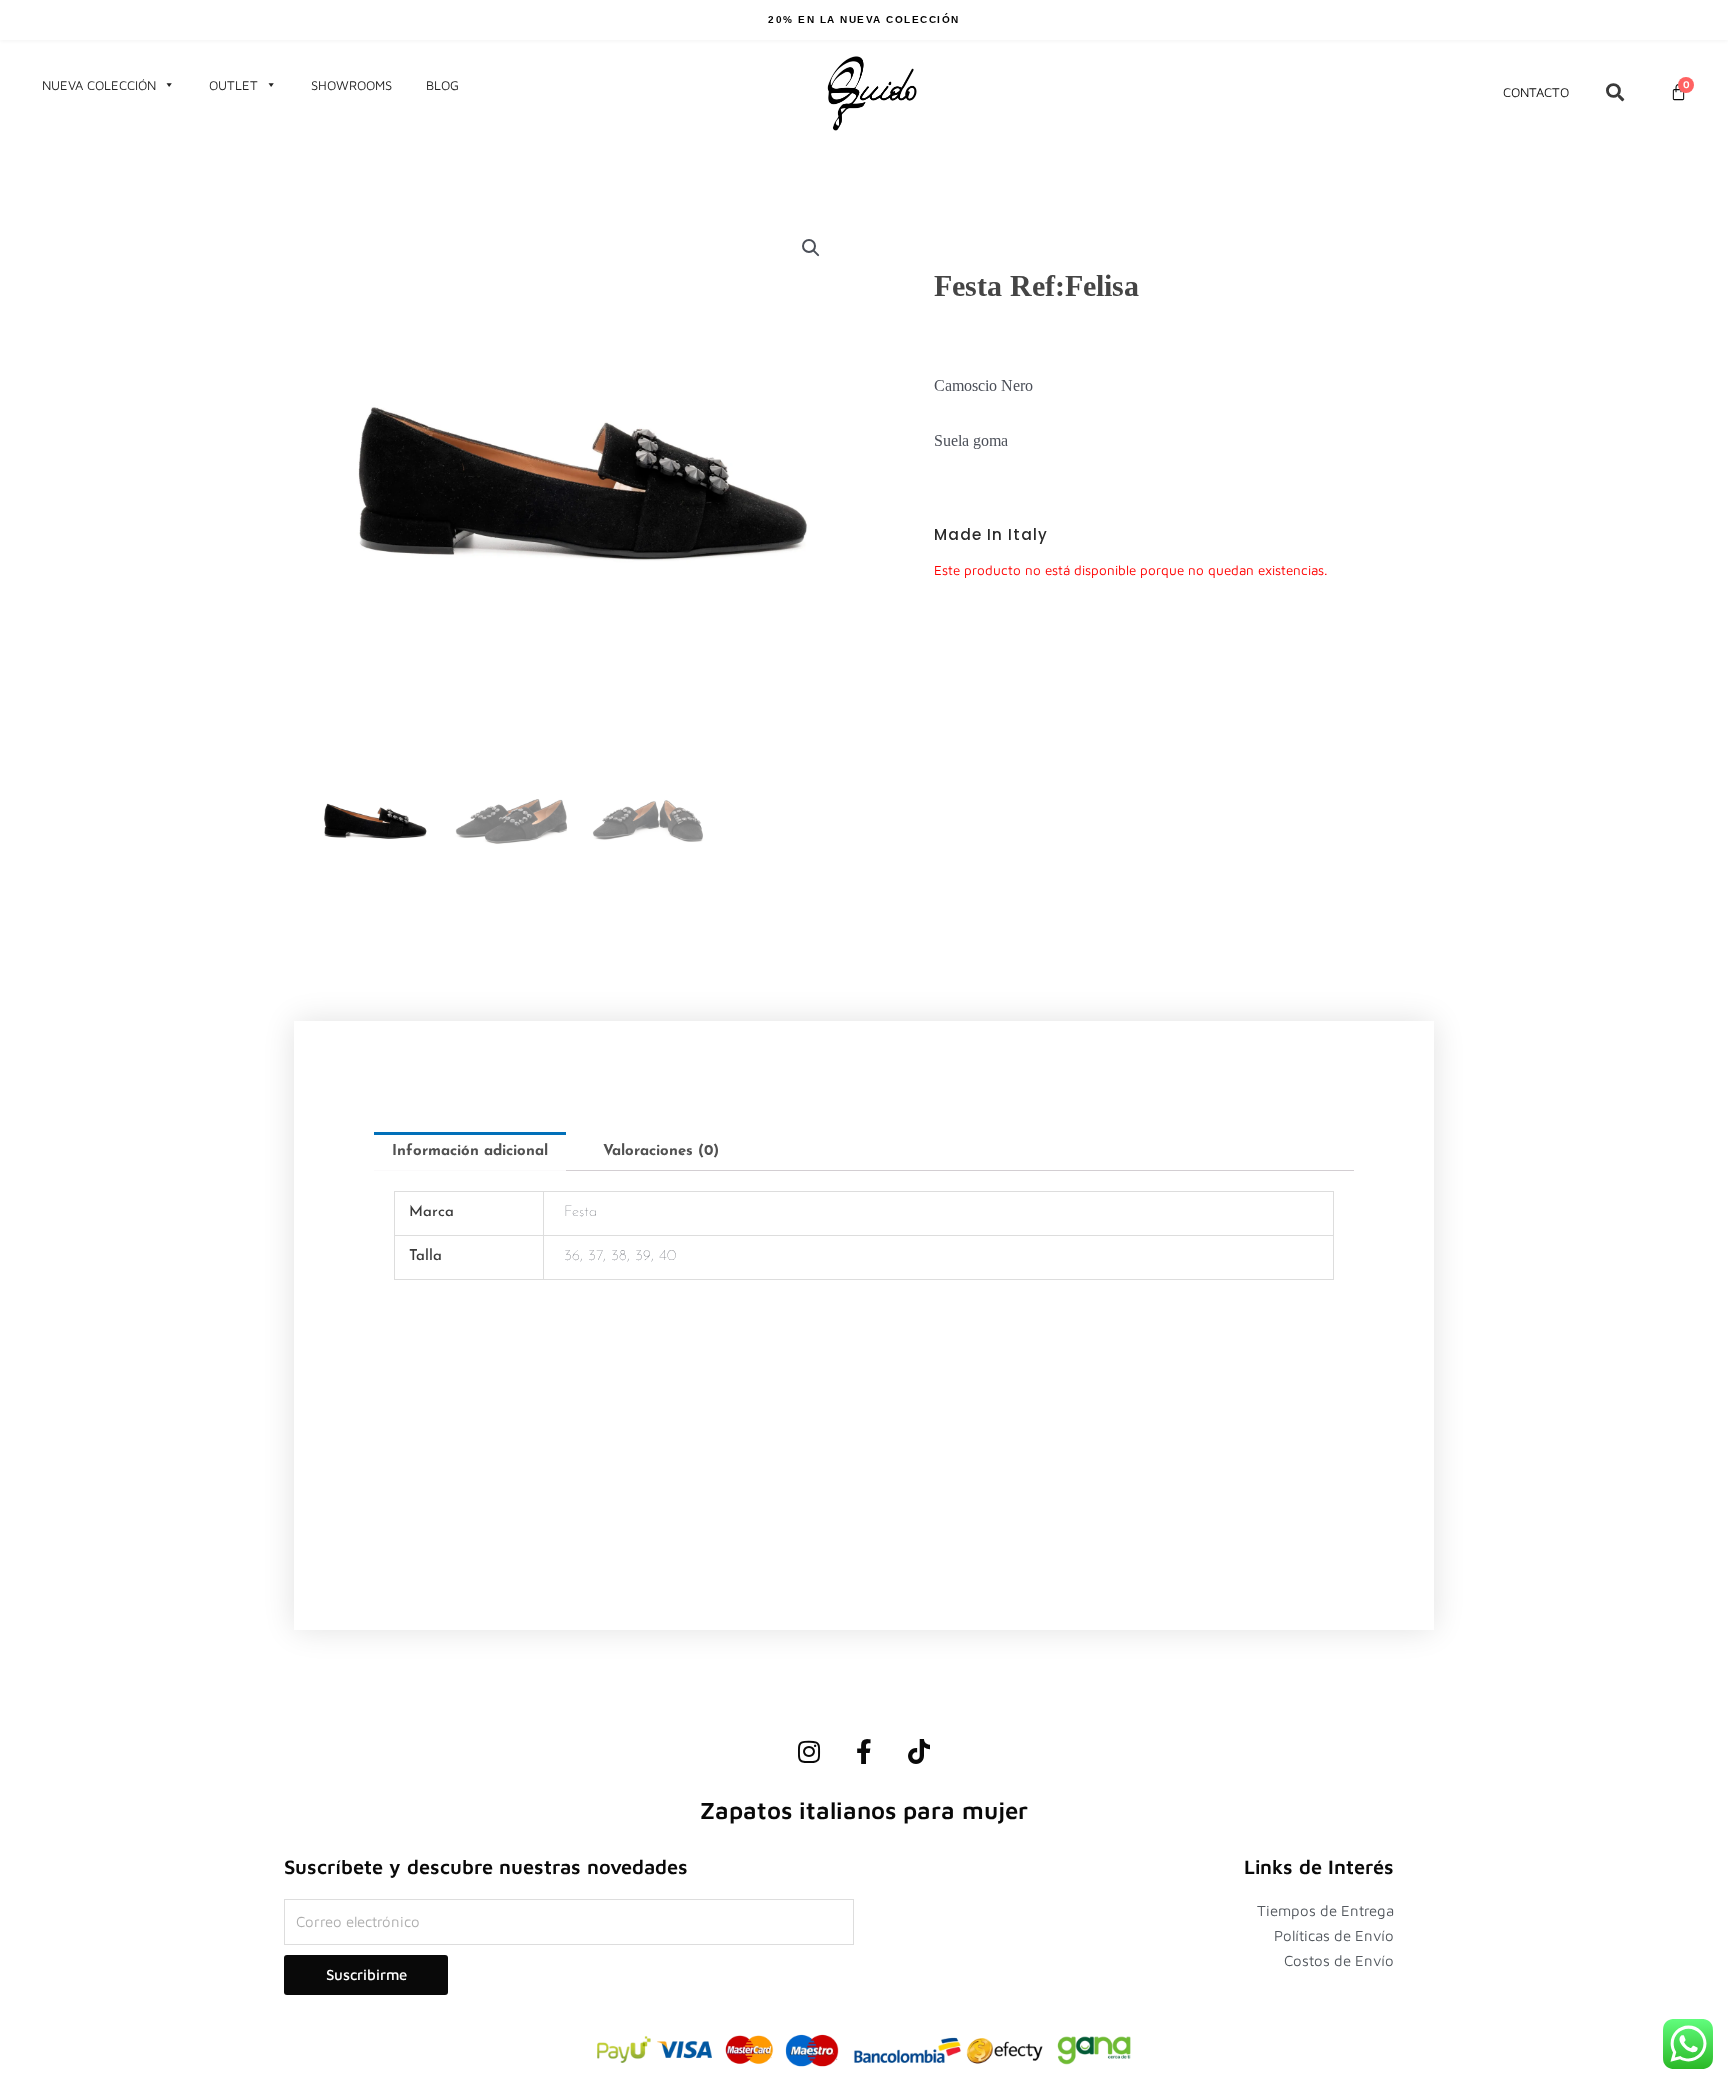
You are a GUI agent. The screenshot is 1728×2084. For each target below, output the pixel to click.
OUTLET (233, 85)
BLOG (442, 85)
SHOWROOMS (351, 85)
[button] (811, 248)
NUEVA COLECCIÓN (99, 85)
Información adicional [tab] (470, 1151)
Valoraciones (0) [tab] (661, 1151)
